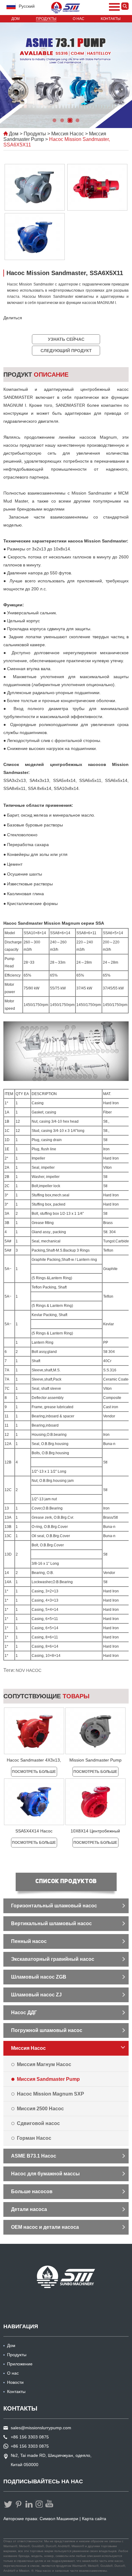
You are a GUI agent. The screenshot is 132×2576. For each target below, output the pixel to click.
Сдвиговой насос (38, 2123)
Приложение (20, 2364)
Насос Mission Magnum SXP (50, 2094)
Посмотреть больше (34, 1772)
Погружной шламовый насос (47, 2030)
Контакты (111, 19)
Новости (15, 2382)
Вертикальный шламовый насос (51, 1923)
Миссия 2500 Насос (40, 2109)
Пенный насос (29, 1941)
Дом (16, 19)
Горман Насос (34, 2138)
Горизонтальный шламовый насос (54, 1906)
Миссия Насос (68, 134)
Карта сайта (94, 2519)
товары (47, 1696)
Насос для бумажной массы (45, 2174)
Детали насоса (29, 2209)
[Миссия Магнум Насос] (66, 8)
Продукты (46, 19)
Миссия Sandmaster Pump (48, 2079)
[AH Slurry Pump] (66, 2277)
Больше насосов (32, 2191)
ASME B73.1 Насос (34, 2156)
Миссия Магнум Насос (44, 2064)
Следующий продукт (66, 351)
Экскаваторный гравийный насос (53, 1959)
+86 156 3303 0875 (30, 2446)
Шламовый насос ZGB (39, 1977)
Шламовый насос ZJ (36, 1995)
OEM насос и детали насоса (45, 2227)
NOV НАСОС (29, 1670)
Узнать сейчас (66, 339)
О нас (79, 19)
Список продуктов (66, 1882)
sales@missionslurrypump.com (41, 2428)
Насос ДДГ (24, 2013)
